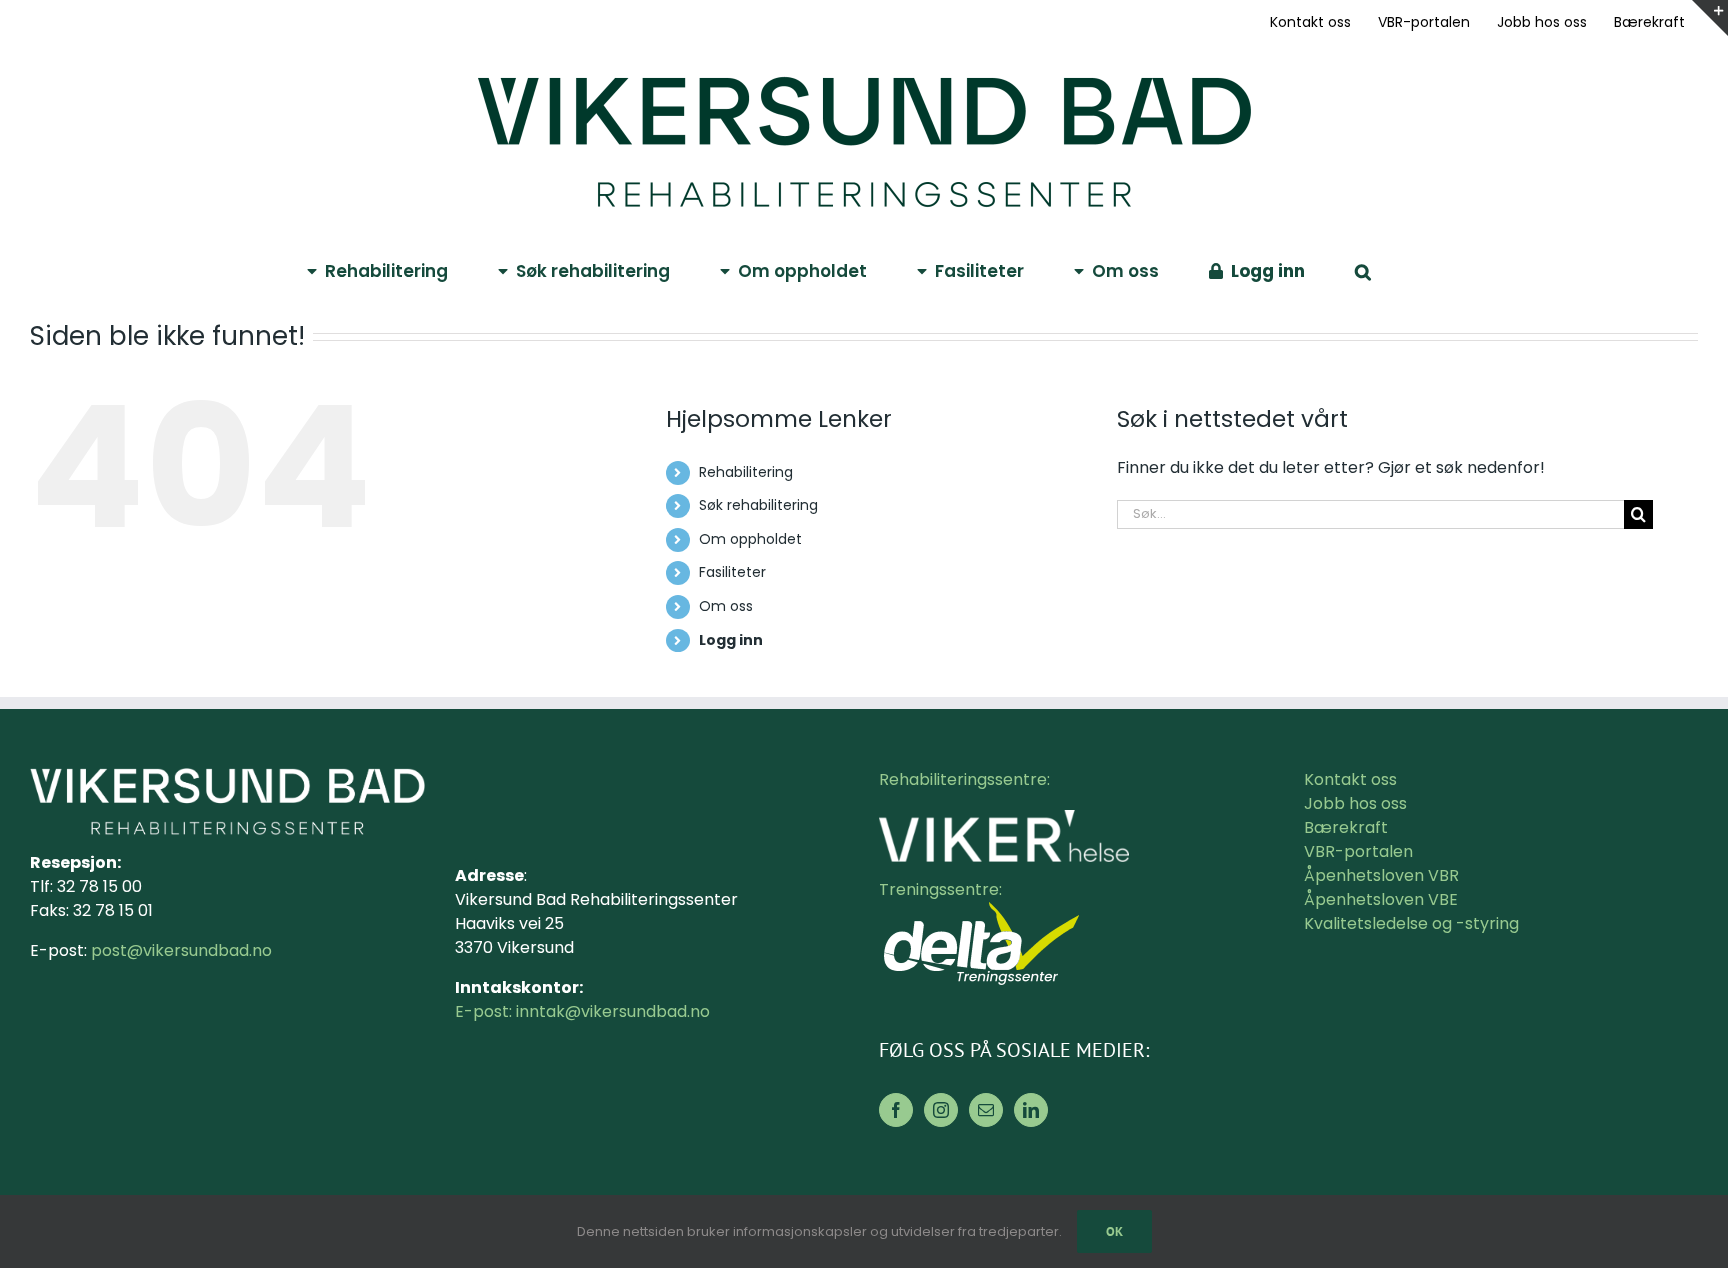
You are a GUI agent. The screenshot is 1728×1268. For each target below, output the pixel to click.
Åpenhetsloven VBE (1381, 899)
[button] (1363, 270)
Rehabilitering (746, 472)
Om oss (726, 606)
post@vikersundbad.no (181, 950)
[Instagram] (941, 1110)
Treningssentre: (942, 889)
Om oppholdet (750, 539)
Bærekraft (1346, 827)
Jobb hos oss (1355, 803)
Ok (1114, 1231)
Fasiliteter (732, 572)
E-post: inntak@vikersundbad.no (582, 1011)
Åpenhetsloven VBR (1381, 875)
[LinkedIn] (1031, 1110)
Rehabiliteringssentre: (964, 779)
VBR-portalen (1358, 851)
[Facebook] (896, 1110)
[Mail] (986, 1110)
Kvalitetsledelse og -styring (1411, 923)
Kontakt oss (1350, 779)
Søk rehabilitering (758, 505)
